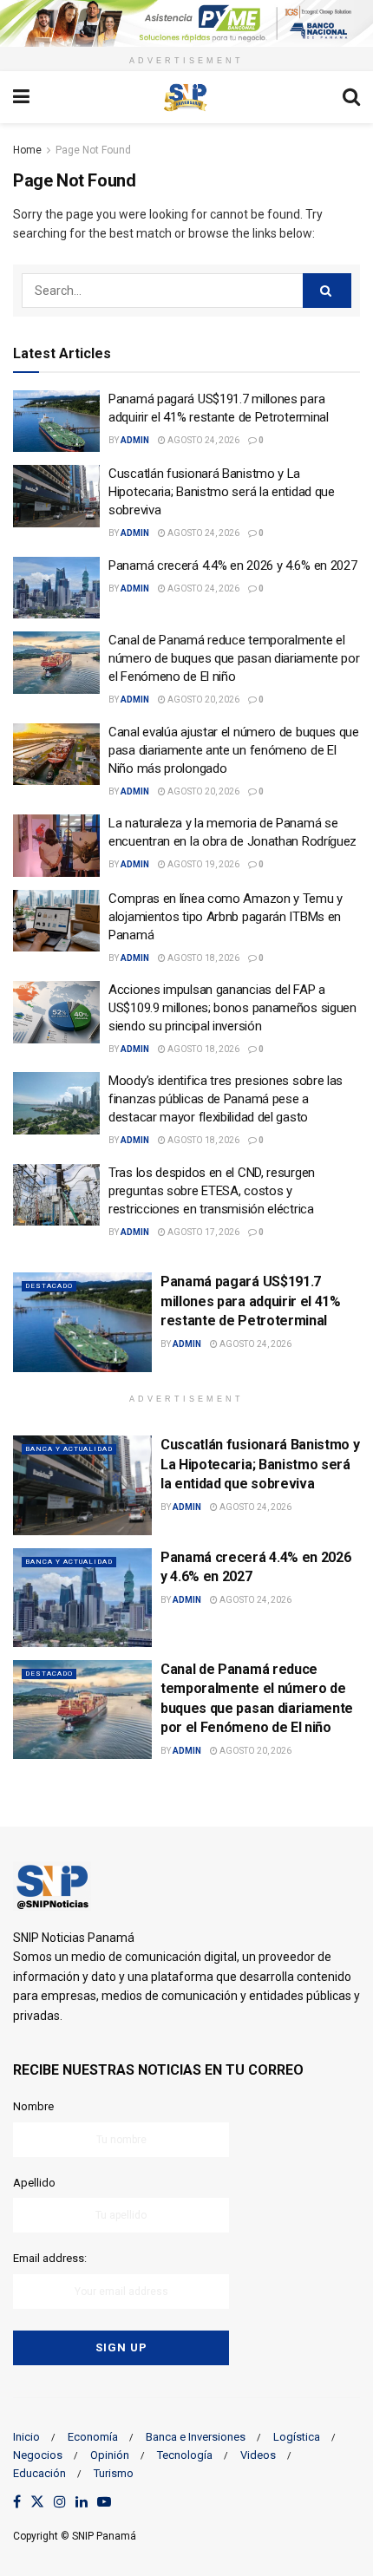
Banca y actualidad (69, 1449)
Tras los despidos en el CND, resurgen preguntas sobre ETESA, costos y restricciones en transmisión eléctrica (212, 1191)
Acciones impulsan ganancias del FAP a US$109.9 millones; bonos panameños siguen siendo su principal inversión (232, 1008)
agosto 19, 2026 (203, 864)
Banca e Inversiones (196, 2437)
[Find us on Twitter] (37, 2503)
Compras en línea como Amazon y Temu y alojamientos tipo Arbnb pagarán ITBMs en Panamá (226, 917)
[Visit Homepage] (186, 97)
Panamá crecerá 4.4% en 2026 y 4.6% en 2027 (232, 566)
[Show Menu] (21, 97)
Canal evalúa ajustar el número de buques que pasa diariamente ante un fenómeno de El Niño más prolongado (234, 750)
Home (27, 150)
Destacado (49, 1286)
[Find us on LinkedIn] (82, 2503)
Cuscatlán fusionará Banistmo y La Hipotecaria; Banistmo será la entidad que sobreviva (222, 492)
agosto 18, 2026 (203, 958)
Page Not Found (93, 150)
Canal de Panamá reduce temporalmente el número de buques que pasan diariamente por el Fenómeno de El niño (234, 658)
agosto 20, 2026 (203, 700)
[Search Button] (351, 97)
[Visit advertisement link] (186, 23)
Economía (93, 2437)
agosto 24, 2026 (203, 440)
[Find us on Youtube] (104, 2503)
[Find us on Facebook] (17, 2503)
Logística (297, 2437)
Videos (258, 2455)
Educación (39, 2473)
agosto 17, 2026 (203, 1232)
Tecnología (185, 2455)
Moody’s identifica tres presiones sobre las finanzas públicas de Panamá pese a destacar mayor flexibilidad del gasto (226, 1099)
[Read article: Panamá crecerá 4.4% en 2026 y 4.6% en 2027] (56, 588)
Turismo (114, 2473)
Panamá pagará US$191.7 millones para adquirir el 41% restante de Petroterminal (251, 1301)
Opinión (110, 2455)
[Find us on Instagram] (60, 2503)
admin (135, 440)
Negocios (38, 2455)
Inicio (26, 2437)
